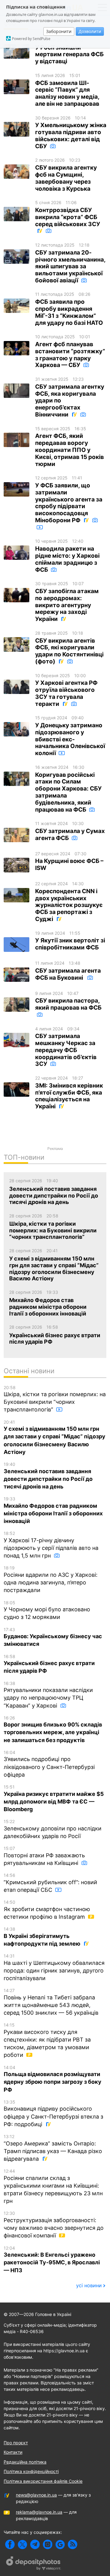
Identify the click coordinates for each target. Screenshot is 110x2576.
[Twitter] (22, 2544)
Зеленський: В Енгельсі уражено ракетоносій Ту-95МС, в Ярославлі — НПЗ (52, 2259)
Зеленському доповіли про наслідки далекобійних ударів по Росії (53, 1829)
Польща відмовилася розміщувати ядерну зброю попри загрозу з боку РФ (53, 2079)
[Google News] (60, 2544)
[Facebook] (10, 2544)
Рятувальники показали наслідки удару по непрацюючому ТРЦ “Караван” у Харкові (48, 1695)
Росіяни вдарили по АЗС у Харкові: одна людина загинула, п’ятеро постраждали (51, 1579)
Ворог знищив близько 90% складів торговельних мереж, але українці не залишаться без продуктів (53, 1729)
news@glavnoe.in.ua (36, 2495)
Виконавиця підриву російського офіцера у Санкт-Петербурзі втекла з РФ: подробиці (53, 2113)
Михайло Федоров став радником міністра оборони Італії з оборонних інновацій (53, 1510)
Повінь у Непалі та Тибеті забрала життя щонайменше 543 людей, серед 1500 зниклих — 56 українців (51, 2002)
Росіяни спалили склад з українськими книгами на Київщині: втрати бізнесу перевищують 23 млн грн (53, 2186)
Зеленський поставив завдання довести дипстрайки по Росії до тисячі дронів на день (48, 1476)
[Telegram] (35, 2544)
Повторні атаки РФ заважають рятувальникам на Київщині (44, 1856)
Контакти (13, 2452)
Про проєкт (16, 2443)
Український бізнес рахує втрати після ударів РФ (49, 1664)
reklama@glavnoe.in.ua (39, 2512)
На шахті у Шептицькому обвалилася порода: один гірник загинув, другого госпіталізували (54, 1967)
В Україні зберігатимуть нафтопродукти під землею (43, 1937)
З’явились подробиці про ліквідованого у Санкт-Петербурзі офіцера (49, 1764)
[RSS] (73, 2544)
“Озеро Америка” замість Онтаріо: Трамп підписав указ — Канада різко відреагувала (53, 2148)
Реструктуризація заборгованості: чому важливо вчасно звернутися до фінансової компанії (54, 2225)
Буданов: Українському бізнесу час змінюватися (53, 1637)
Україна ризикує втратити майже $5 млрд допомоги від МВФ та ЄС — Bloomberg (54, 1798)
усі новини (89, 2285)
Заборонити (59, 31)
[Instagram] (48, 2544)
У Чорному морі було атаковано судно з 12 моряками (47, 1610)
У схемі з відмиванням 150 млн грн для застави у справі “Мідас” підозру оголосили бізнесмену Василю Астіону (55, 1437)
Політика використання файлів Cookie (43, 2481)
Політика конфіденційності (31, 2471)
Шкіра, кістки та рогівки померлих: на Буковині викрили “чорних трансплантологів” (55, 1399)
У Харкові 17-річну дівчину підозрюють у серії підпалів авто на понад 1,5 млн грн (51, 1545)
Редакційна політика (25, 2462)
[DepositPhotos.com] (34, 2564)
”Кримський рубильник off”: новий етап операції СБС (50, 1883)
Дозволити (90, 31)
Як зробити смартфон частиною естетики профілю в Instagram (47, 1910)
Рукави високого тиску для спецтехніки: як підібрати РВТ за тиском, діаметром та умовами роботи (47, 2040)
